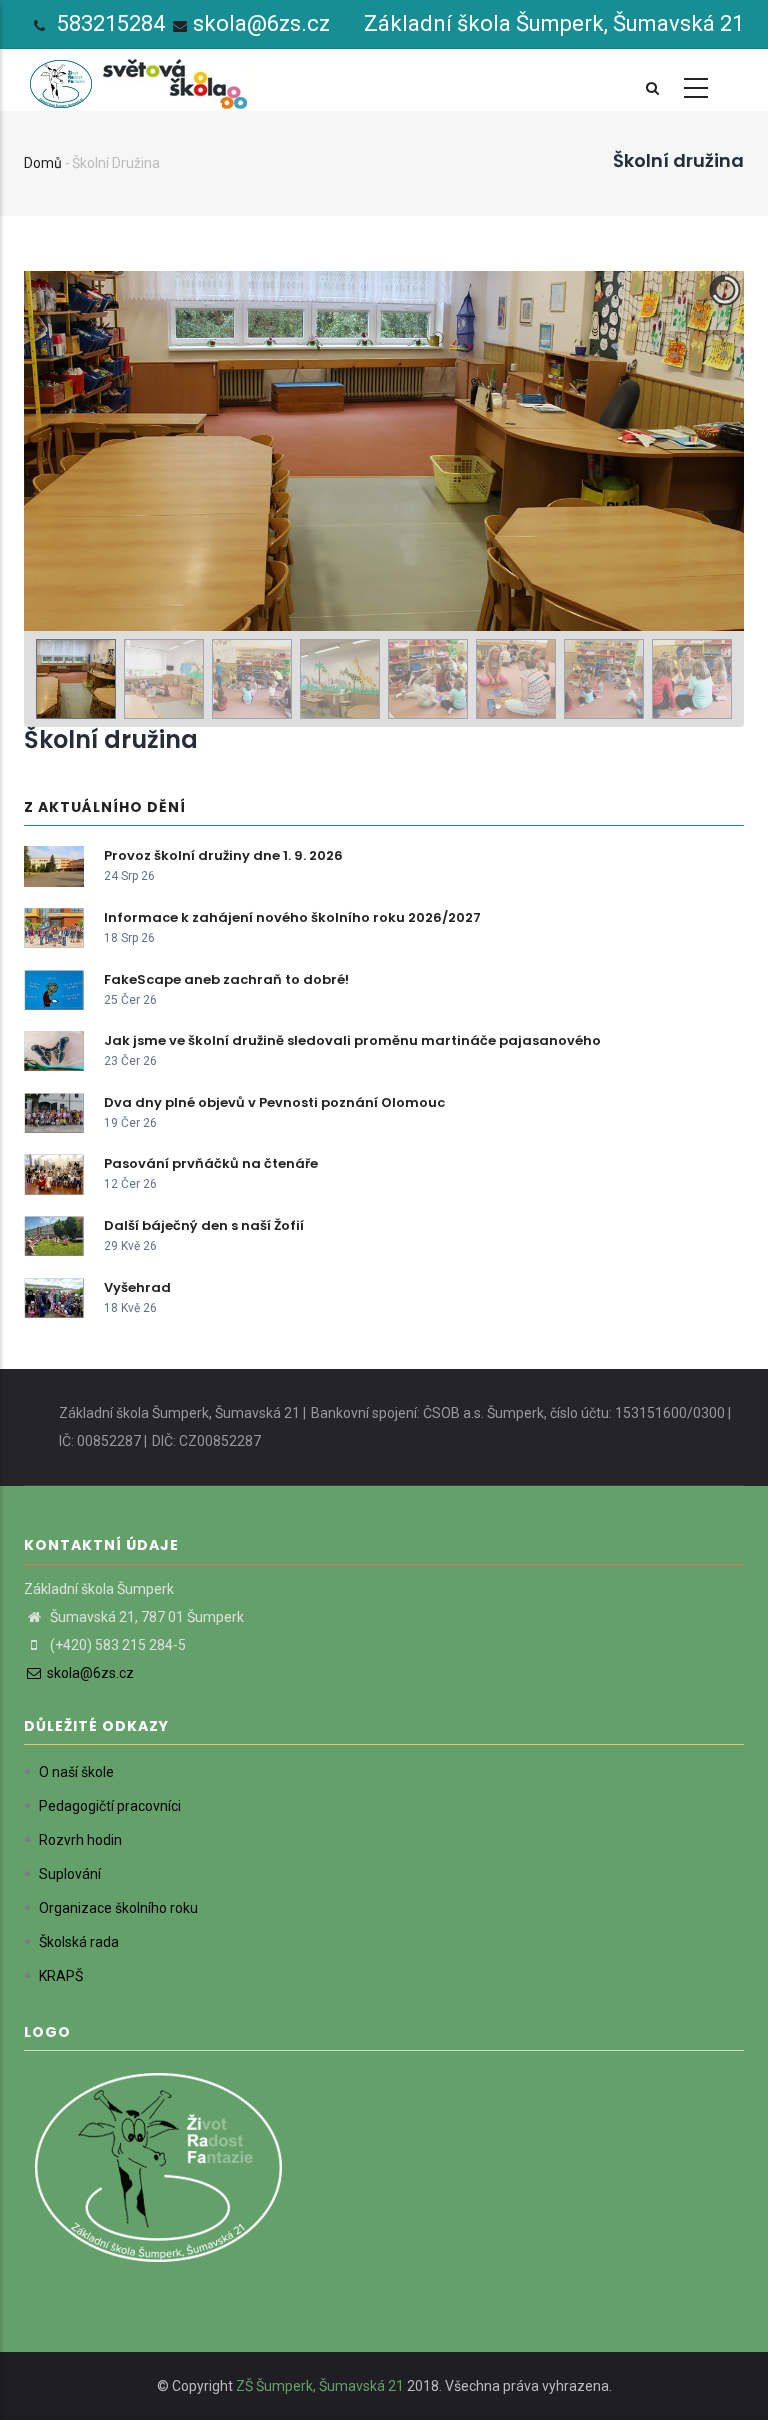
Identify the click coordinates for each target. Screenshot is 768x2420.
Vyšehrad (137, 1287)
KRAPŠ (61, 1976)
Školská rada (79, 1942)
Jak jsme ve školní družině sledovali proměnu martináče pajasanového (352, 1040)
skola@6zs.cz (261, 23)
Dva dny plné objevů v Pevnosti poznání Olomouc (274, 1102)
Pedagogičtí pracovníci (110, 1806)
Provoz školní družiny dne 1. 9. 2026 (223, 855)
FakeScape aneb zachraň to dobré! (226, 979)
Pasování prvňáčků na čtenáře (211, 1163)
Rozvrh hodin (80, 1840)
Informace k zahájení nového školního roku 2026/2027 (292, 917)
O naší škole (76, 1772)
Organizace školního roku (118, 1908)
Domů (43, 163)
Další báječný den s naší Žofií (204, 1225)
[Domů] (142, 79)
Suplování (70, 1874)
